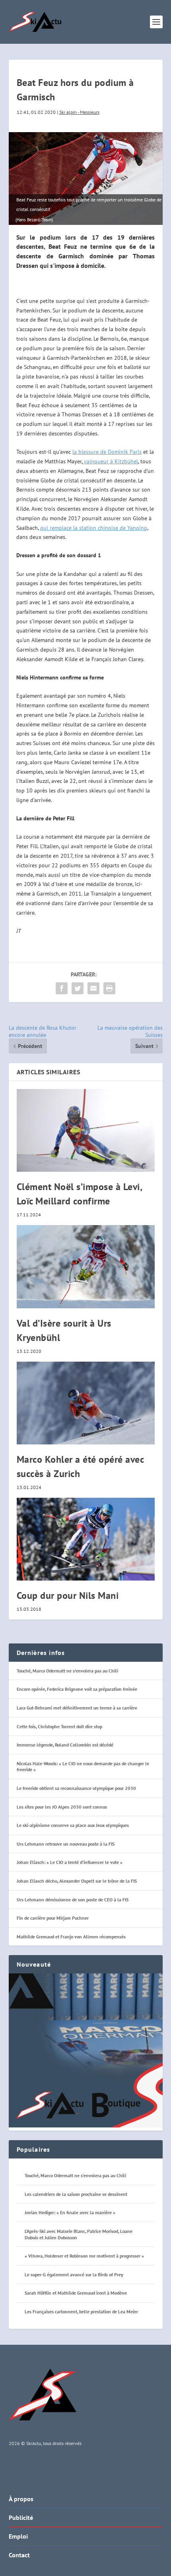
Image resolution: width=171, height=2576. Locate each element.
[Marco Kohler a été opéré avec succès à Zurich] (86, 1403)
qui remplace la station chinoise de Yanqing (94, 528)
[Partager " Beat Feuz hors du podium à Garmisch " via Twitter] (78, 988)
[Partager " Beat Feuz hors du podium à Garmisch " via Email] (93, 988)
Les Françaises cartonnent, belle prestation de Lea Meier (81, 2312)
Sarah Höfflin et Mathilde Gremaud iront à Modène (76, 2293)
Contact (19, 2555)
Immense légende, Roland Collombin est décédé (65, 1745)
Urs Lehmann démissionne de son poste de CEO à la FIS (73, 1900)
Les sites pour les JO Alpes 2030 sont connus (62, 1807)
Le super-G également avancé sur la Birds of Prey (74, 2274)
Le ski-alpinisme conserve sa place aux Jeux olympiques (73, 1825)
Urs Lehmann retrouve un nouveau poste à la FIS (66, 1844)
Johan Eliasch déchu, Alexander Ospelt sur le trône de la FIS (77, 1881)
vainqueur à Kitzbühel (110, 461)
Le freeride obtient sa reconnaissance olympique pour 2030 (76, 1788)
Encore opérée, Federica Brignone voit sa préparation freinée (77, 1689)
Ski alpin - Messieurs (79, 112)
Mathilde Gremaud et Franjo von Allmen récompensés (71, 1937)
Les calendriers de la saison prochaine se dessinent (76, 2194)
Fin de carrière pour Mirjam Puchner (53, 1918)
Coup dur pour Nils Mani (68, 1595)
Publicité (21, 2517)
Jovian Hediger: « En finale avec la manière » (70, 2212)
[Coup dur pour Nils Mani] (86, 1539)
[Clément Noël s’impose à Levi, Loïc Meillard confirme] (86, 1130)
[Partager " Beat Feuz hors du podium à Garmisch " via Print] (109, 988)
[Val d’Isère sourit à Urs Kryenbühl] (86, 1267)
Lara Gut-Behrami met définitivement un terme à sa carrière (77, 1708)
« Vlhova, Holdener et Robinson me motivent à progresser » (84, 2256)
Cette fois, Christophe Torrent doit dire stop (59, 1726)
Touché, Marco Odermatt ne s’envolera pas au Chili (67, 1671)
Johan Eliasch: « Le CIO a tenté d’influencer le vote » (70, 1862)
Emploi (18, 2536)
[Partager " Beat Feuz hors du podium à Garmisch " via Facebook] (62, 988)
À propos (21, 2499)
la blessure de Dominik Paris (107, 452)
